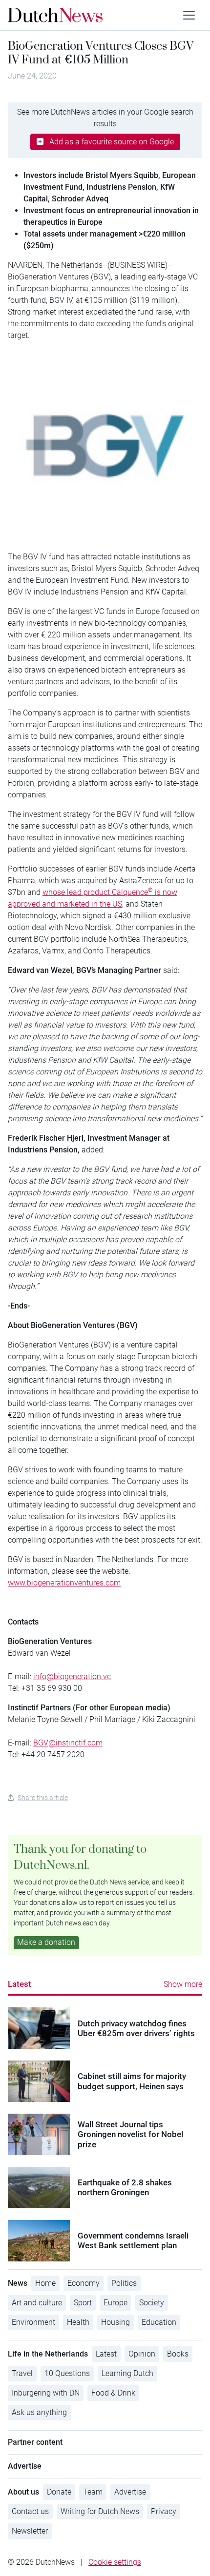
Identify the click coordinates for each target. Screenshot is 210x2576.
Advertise (130, 2492)
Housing (115, 2322)
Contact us (30, 2511)
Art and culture (37, 2303)
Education (159, 2322)
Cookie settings (115, 2562)
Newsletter (30, 2531)
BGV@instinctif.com (68, 1743)
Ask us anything (39, 2412)
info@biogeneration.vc (72, 1676)
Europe (115, 2303)
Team (93, 2492)
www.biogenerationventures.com (64, 1583)
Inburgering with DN (46, 2393)
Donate (59, 2492)
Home (45, 2283)
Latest (20, 1984)
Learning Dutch (127, 2373)
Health (78, 2322)
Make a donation (46, 1942)
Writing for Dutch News (100, 2511)
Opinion (142, 2354)
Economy (84, 2283)
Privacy (164, 2511)
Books (178, 2354)
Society (152, 2303)
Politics (124, 2283)
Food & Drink (113, 2393)
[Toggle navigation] (189, 15)
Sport (83, 2303)
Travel (22, 2373)
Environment (33, 2322)
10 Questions (67, 2373)
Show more (183, 1984)
